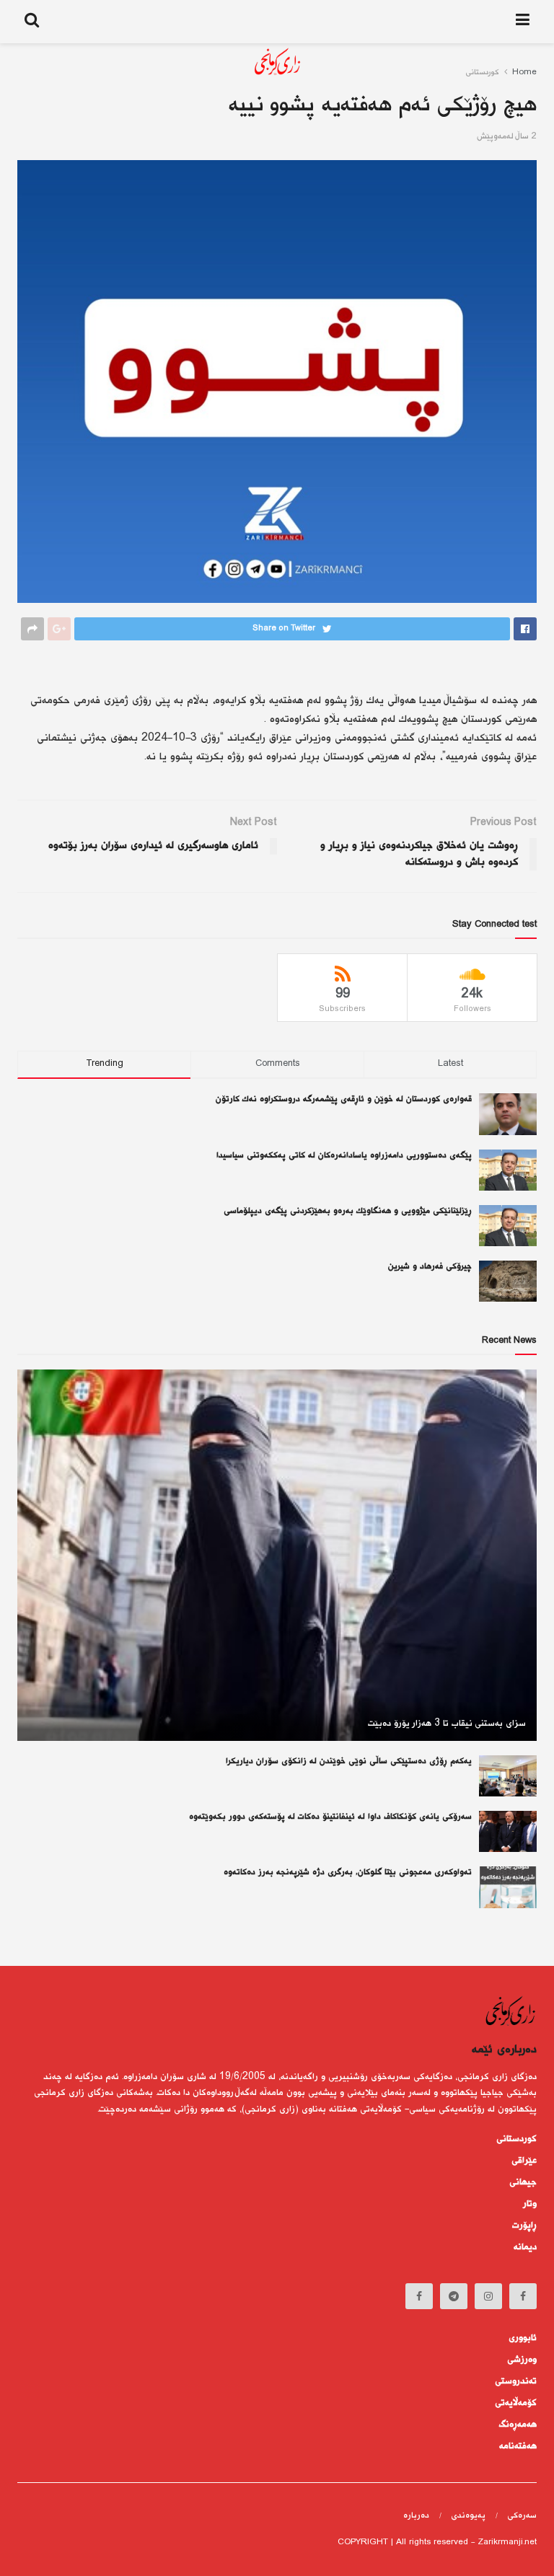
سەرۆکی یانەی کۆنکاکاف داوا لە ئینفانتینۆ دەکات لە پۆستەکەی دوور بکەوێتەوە (330, 1817)
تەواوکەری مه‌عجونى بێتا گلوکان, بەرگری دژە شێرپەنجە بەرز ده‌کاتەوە (348, 1873)
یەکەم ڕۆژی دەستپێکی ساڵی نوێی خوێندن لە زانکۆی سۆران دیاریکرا (349, 1761)
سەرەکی (522, 2516)
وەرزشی (522, 2360)
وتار (530, 2204)
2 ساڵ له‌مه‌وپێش (507, 137)
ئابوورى (523, 2338)
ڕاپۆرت (524, 2226)
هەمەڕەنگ (518, 2425)
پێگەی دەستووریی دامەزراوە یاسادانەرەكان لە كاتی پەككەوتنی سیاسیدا (344, 1156)
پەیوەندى (468, 2516)
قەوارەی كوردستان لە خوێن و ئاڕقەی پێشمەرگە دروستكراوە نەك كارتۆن (344, 1099)
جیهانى (523, 2182)
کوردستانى (516, 2139)
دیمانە (525, 2247)
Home (524, 72)
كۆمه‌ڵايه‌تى (516, 2403)
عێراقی (524, 2161)
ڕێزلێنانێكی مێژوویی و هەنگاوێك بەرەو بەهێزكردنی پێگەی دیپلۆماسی (348, 1211)
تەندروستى (516, 2381)
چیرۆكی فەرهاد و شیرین (430, 1267)
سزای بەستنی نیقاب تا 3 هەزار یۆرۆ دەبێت (447, 1724)
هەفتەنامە (518, 2446)
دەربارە (416, 2516)
